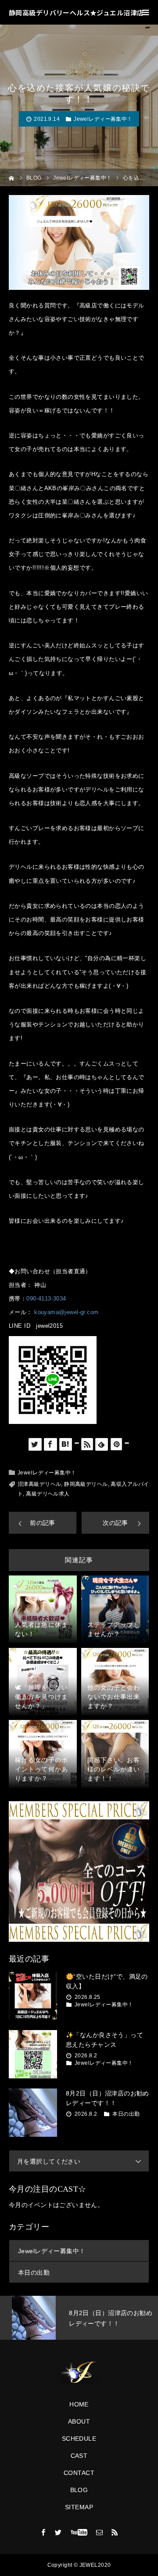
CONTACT (79, 2473)
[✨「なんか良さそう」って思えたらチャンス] (33, 2054)
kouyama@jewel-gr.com (66, 1312)
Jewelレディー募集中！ (103, 119)
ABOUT (79, 2421)
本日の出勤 (126, 2114)
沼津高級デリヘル (39, 1484)
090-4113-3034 (46, 1299)
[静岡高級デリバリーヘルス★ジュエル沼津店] (79, 2373)
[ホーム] (12, 177)
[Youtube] (79, 2532)
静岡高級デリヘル (86, 1484)
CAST (79, 2456)
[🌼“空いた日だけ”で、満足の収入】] (33, 1996)
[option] (79, 2318)
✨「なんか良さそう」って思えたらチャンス (104, 2040)
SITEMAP (79, 2507)
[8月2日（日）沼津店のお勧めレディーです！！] (33, 2113)
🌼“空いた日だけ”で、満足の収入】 (107, 1981)
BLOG (79, 2490)
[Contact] (100, 2532)
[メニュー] (146, 12)
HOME (79, 2404)
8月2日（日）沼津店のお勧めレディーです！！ (108, 2098)
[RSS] (115, 2532)
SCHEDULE (79, 2439)
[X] (58, 2532)
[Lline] (77, 1443)
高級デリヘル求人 (48, 1494)
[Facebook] (43, 2532)
